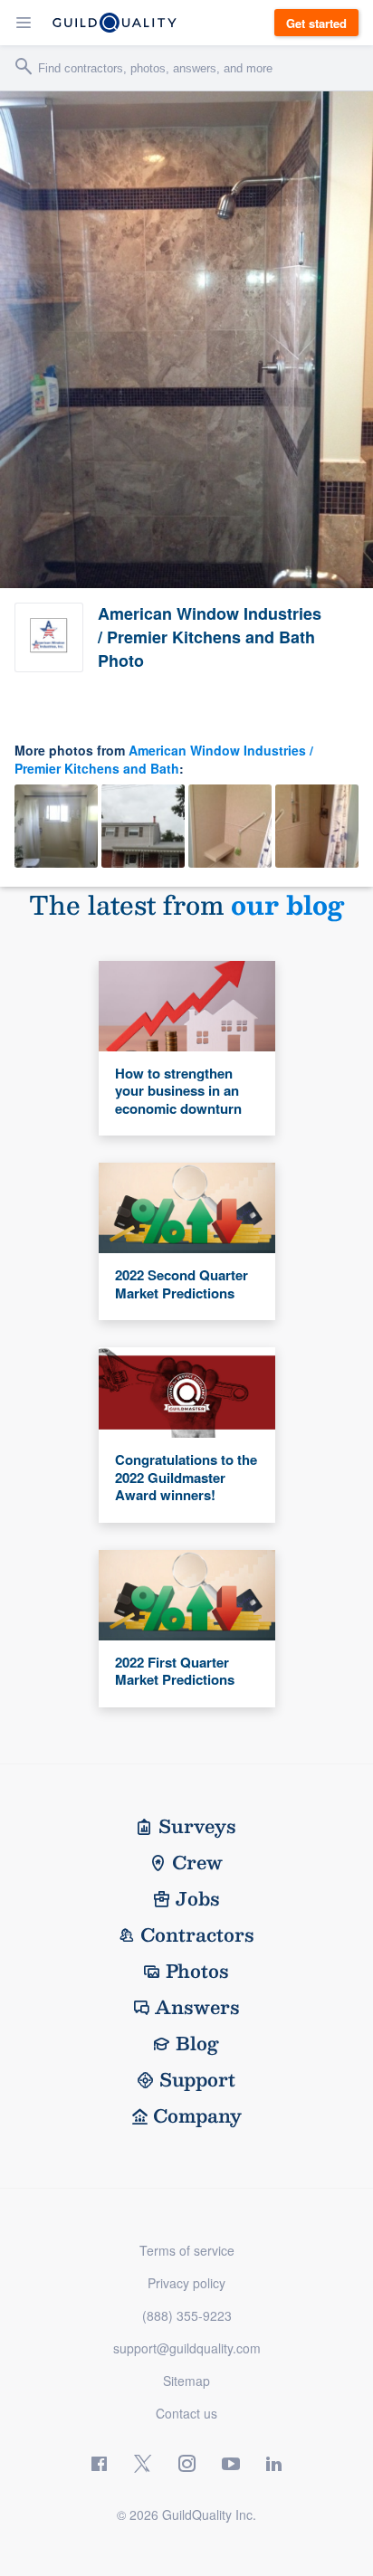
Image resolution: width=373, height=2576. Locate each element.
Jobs (198, 1898)
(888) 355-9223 (187, 2315)
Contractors (197, 1934)
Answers (197, 2007)
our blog (287, 904)
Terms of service (187, 2250)
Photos (197, 1971)
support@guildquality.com (187, 2348)
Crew (197, 1862)
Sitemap (186, 2381)
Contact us (186, 2413)
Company (197, 2115)
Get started (316, 23)
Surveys (197, 1826)
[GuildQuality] (115, 23)
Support (197, 2079)
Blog (197, 2043)
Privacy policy (186, 2283)
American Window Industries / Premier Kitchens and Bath (164, 759)
